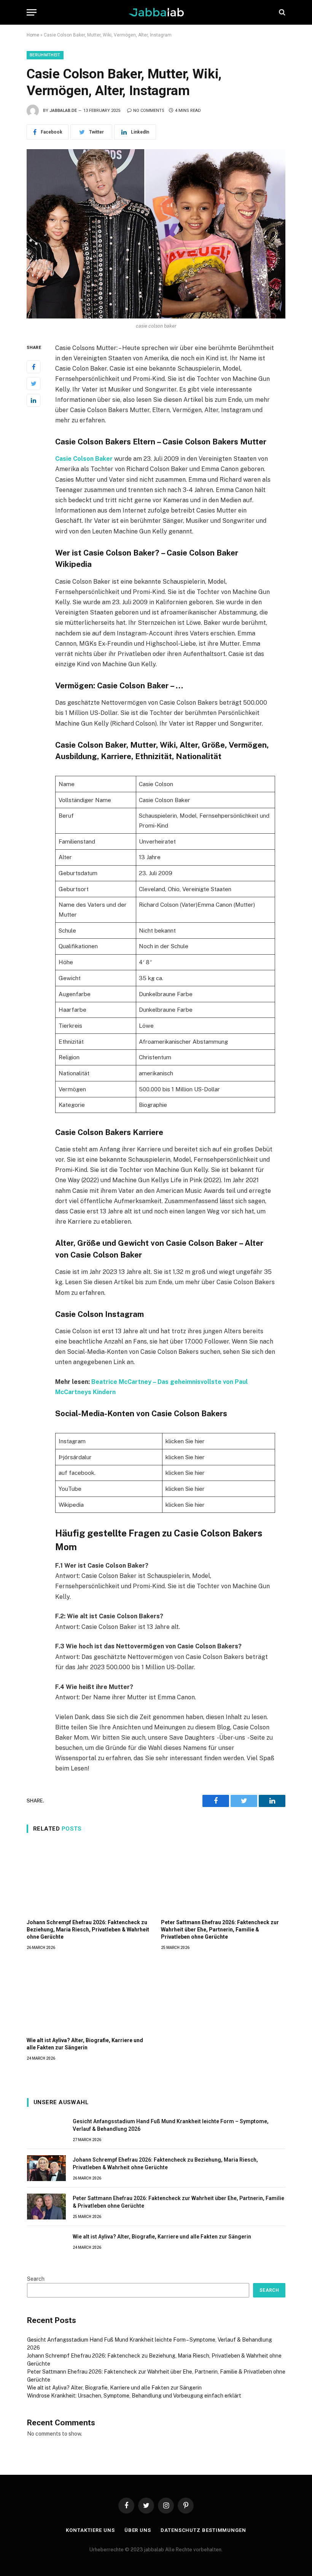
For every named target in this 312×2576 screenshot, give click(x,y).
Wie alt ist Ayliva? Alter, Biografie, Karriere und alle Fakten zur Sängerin (85, 2044)
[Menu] (32, 12)
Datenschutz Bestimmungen (203, 2530)
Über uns (138, 2530)
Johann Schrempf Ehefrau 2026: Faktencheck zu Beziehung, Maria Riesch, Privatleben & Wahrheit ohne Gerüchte (88, 1930)
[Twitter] (33, 384)
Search (36, 2279)
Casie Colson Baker (84, 459)
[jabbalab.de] (156, 12)
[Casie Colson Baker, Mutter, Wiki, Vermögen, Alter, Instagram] (156, 234)
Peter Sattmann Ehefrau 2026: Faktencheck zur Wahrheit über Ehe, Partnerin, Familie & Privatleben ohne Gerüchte (220, 1930)
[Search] (281, 12)
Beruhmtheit (45, 55)
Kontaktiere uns (90, 2530)
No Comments (149, 111)
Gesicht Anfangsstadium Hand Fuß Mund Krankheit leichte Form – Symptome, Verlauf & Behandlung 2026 (171, 2125)
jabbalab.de (63, 111)
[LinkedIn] (33, 400)
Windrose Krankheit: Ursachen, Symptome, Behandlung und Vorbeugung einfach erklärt (134, 2396)
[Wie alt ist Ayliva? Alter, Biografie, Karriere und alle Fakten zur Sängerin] (89, 1996)
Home (33, 35)
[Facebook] (33, 367)
